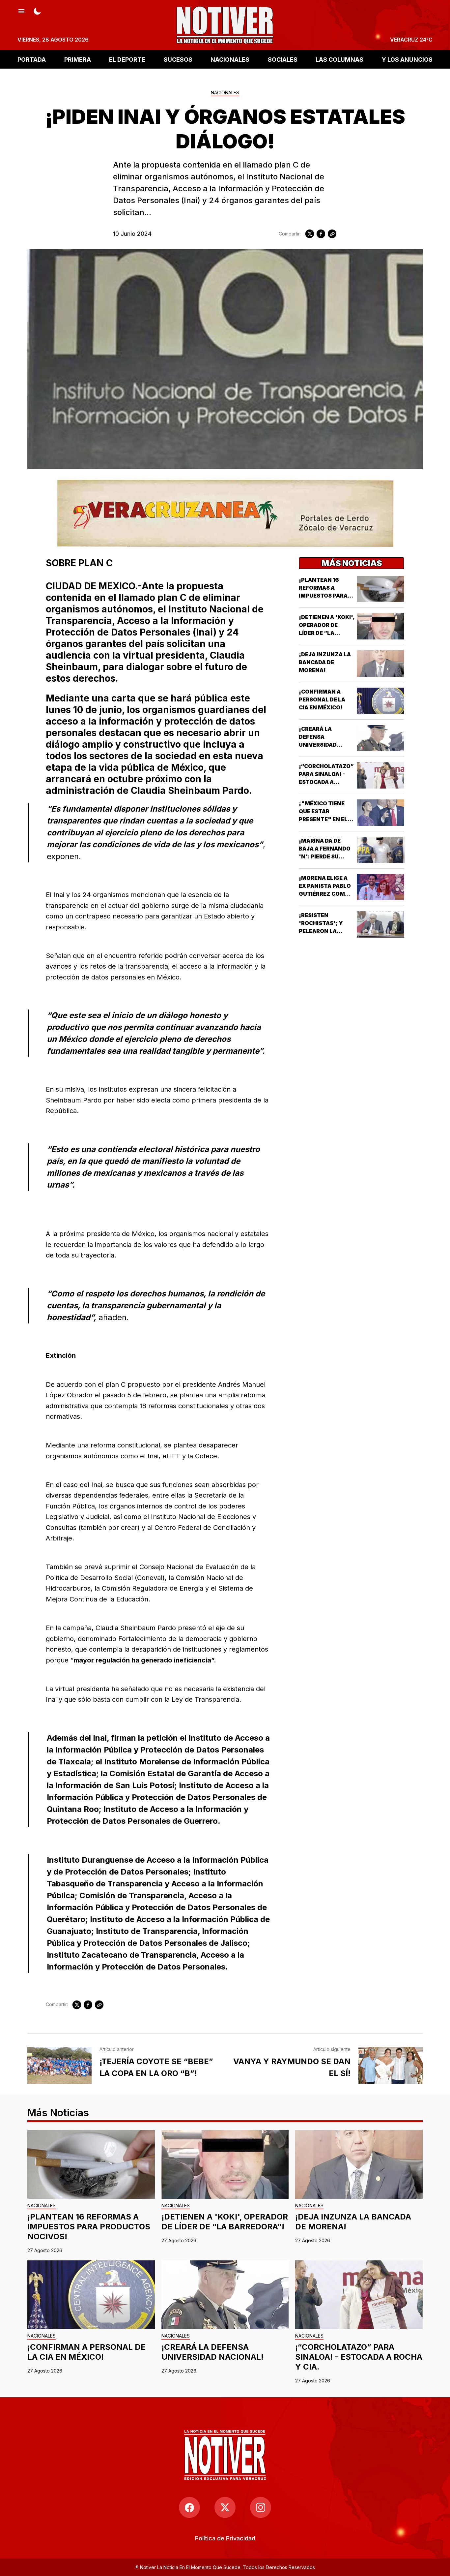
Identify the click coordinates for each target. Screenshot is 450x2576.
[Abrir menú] (21, 11)
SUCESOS (178, 59)
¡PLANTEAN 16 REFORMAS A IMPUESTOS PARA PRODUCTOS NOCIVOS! (323, 596)
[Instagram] (261, 2507)
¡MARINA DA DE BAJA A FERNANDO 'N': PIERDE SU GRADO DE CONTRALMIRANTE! (327, 856)
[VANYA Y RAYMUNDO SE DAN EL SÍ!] (391, 2065)
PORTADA (32, 59)
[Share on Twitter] (310, 234)
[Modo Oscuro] (37, 11)
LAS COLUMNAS (339, 59)
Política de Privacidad (225, 2538)
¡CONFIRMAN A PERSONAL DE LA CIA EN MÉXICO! (322, 699)
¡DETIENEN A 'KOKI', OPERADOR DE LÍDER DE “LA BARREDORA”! (225, 2222)
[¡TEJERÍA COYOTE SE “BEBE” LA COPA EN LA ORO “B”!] (59, 2065)
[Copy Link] (332, 234)
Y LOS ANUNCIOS (407, 59)
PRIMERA (78, 59)
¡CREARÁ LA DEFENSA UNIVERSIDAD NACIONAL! (212, 2352)
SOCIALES (283, 59)
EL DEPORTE (127, 59)
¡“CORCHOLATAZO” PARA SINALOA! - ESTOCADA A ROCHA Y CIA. (359, 2357)
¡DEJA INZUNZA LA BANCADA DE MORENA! (325, 662)
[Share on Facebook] (321, 234)
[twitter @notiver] (225, 2507)
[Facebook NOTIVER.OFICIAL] (189, 2507)
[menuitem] (225, 2538)
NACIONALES (230, 59)
